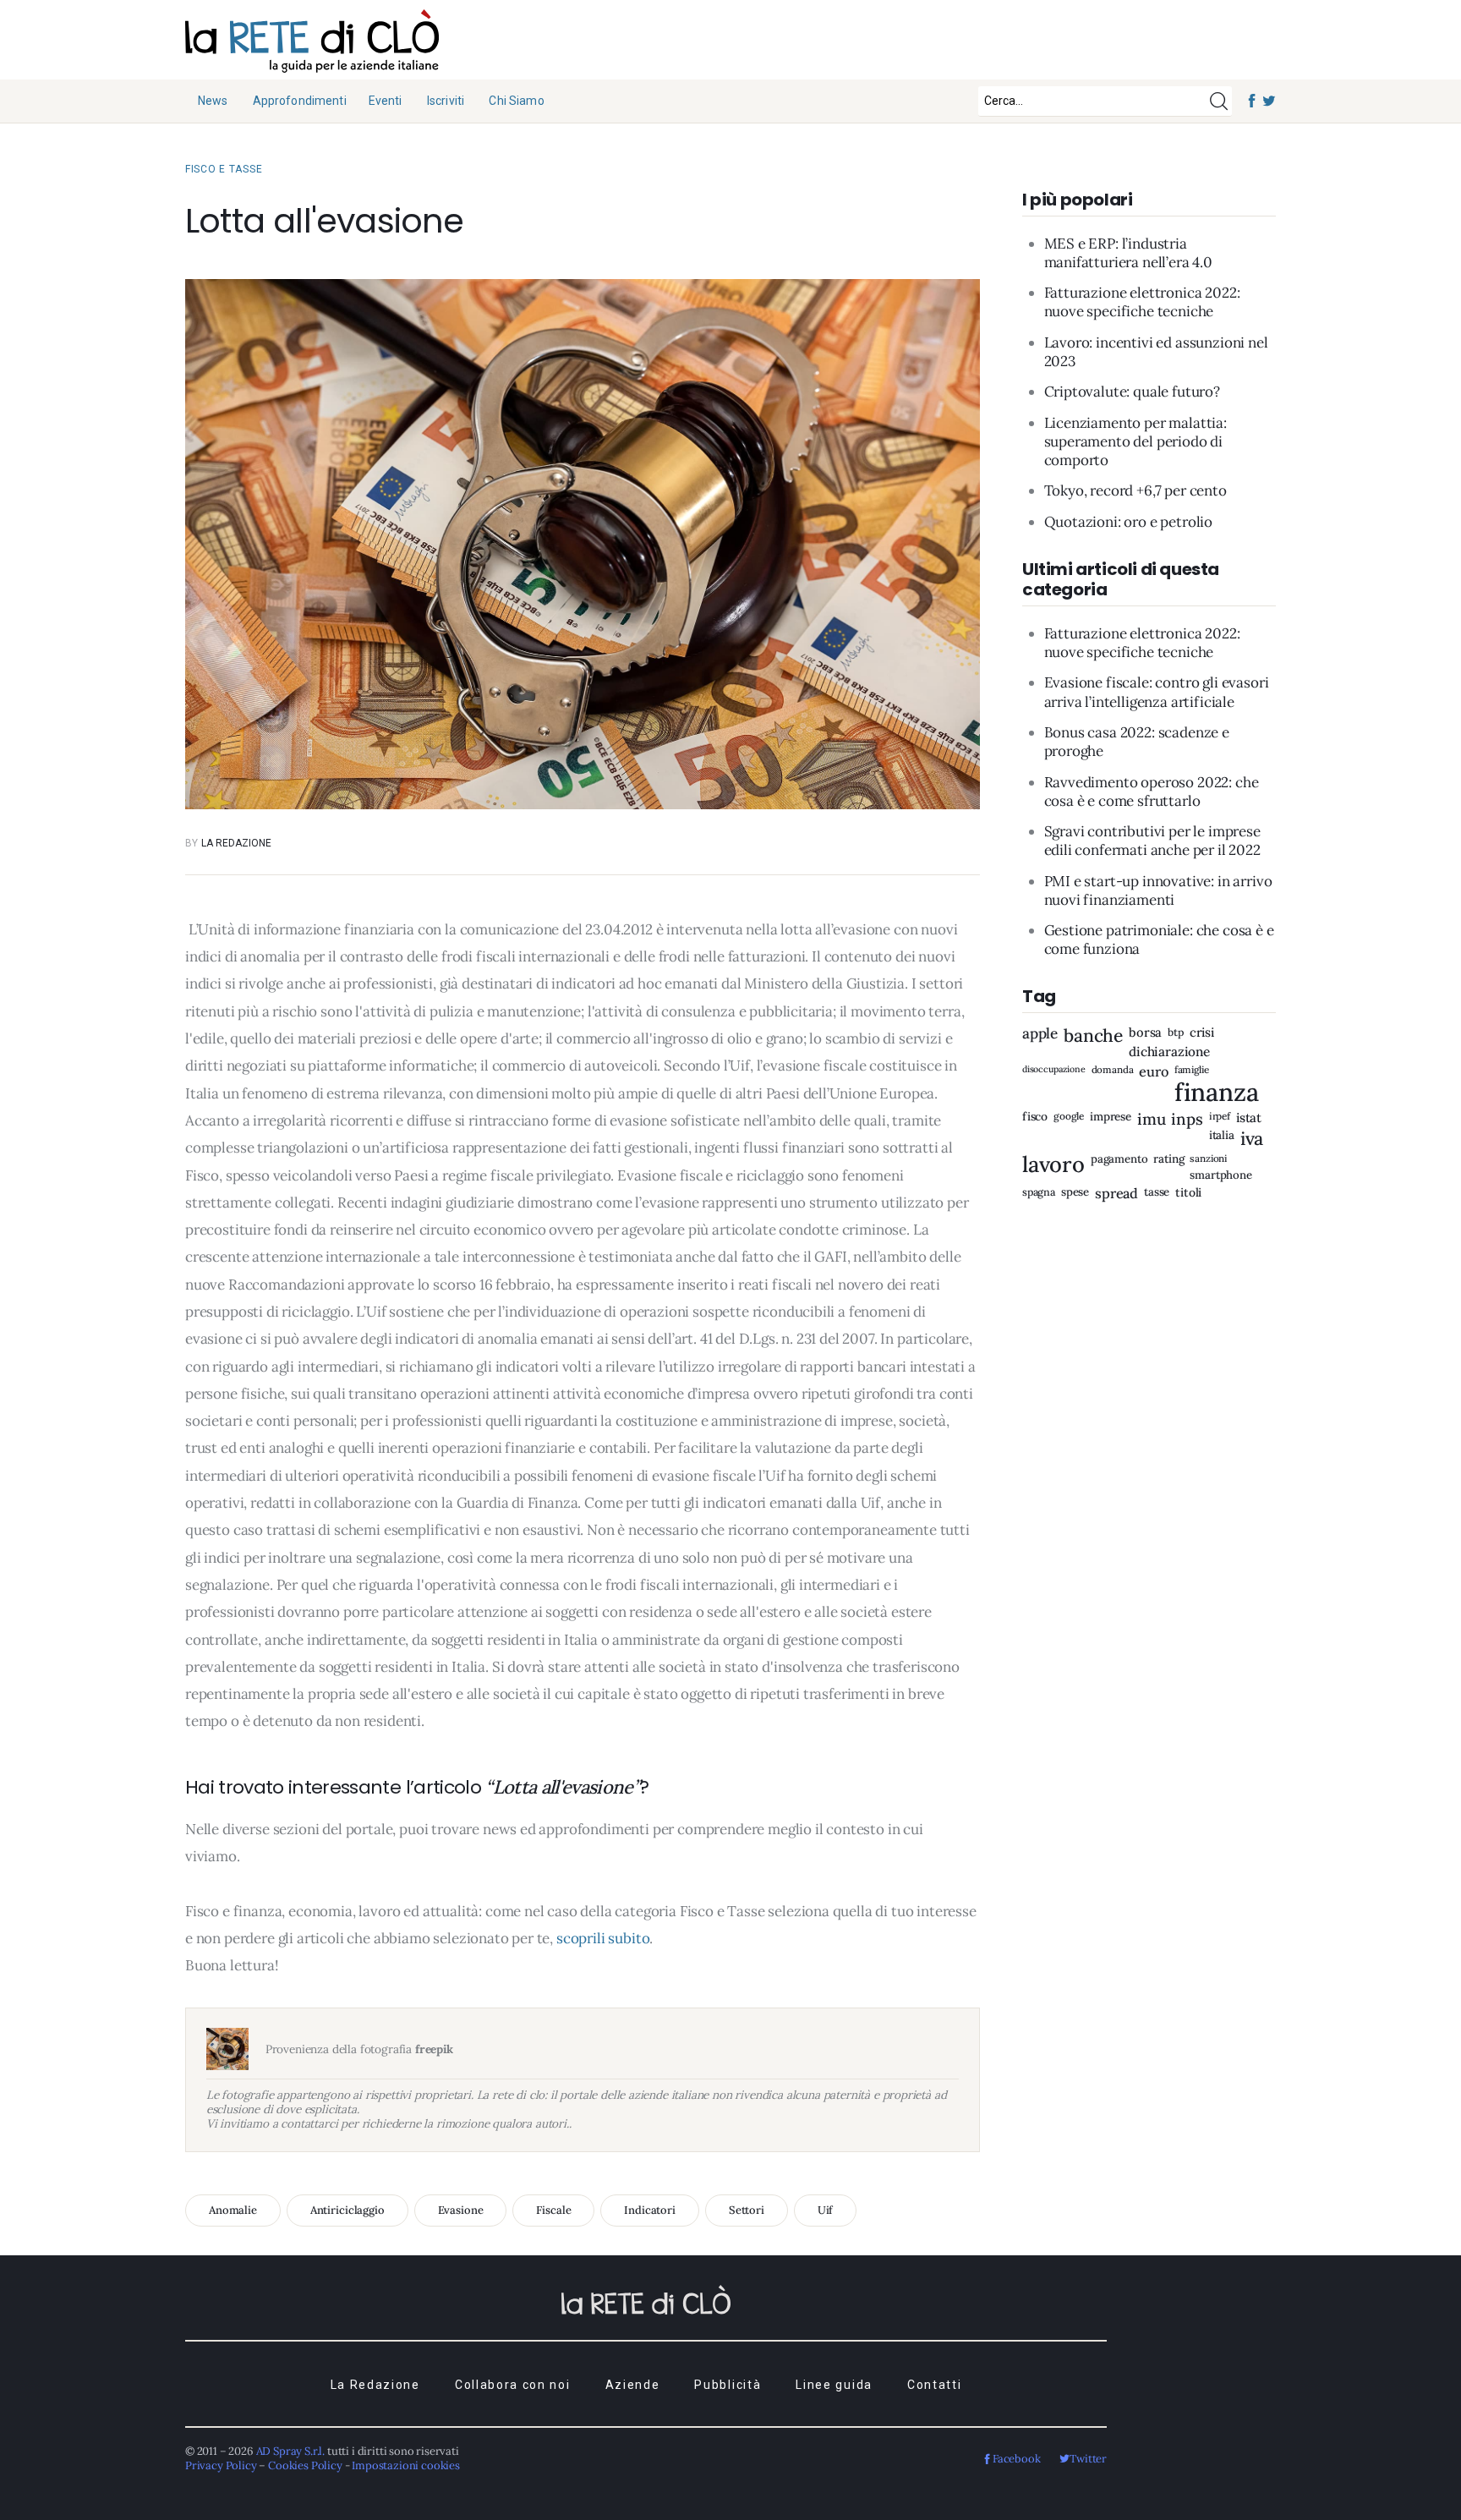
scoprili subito (603, 1938)
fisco (1035, 1117)
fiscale (553, 2210)
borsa (1145, 1034)
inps (1187, 1119)
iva (1252, 1139)
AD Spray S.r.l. (290, 2451)
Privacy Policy (221, 2465)
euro (1153, 1071)
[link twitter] (1269, 101)
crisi (1202, 1034)
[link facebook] (1253, 101)
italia (1222, 1136)
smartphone (1220, 1176)
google (1069, 1116)
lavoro (1053, 1165)
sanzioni (1208, 1159)
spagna (1039, 1192)
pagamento (1119, 1160)
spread (1116, 1194)
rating (1168, 1160)
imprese (1111, 1117)
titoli (1188, 1193)
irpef (1220, 1116)
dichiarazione (1169, 1052)
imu (1152, 1119)
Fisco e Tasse (224, 169)
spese (1075, 1193)
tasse (1157, 1193)
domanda (1113, 1070)
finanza (1217, 1093)
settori (747, 2210)
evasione (461, 2210)
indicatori (650, 2210)
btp (1176, 1033)
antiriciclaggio (347, 2210)
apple (1040, 1035)
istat (1249, 1118)
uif (826, 2210)
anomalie (233, 2210)
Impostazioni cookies (406, 2465)
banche (1093, 1036)
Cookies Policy (305, 2465)
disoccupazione (1054, 1069)
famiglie (1192, 1070)
